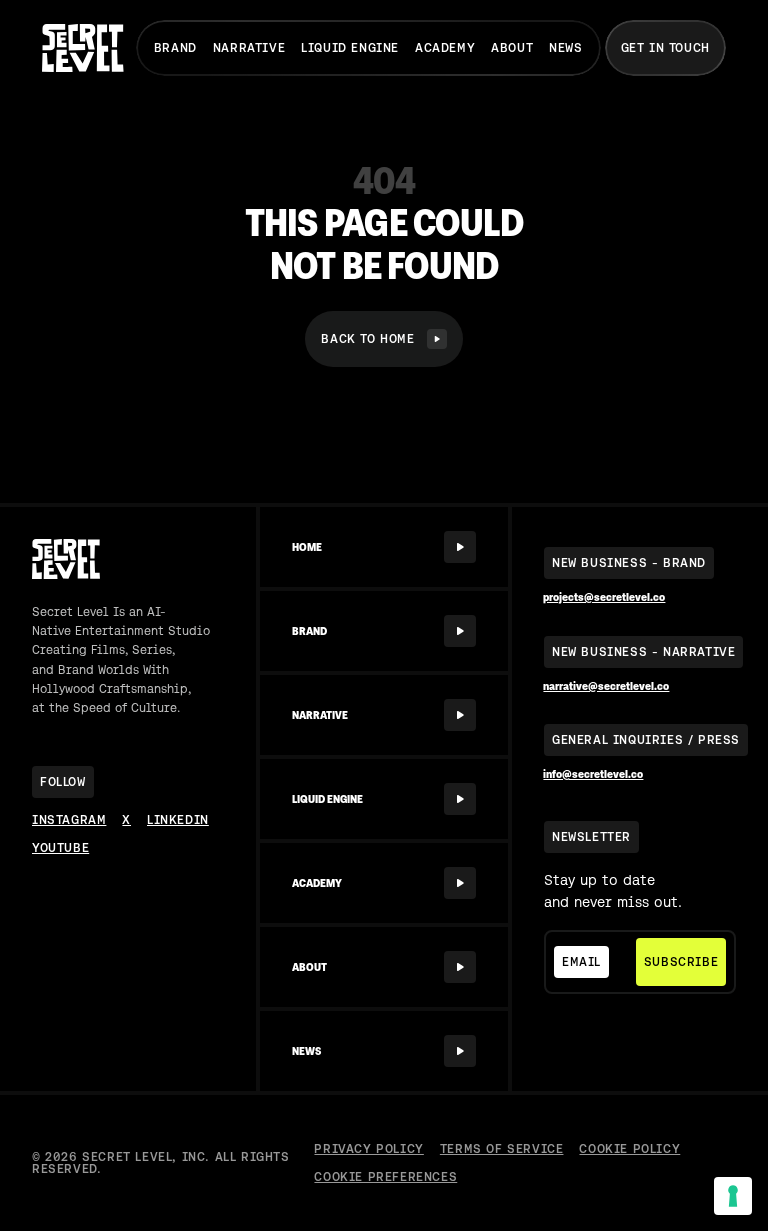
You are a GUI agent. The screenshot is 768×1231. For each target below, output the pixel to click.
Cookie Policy (629, 1149)
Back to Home (367, 339)
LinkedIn (178, 820)
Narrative (249, 48)
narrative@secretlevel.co (606, 686)
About (512, 48)
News (565, 48)
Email (581, 962)
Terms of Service (502, 1149)
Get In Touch (665, 48)
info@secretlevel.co (593, 774)
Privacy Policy (368, 1149)
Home (307, 547)
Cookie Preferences (385, 1177)
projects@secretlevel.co (604, 597)
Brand (175, 48)
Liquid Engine (350, 48)
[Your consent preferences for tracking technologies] (733, 1196)
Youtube (60, 848)
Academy (445, 48)
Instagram (69, 820)
